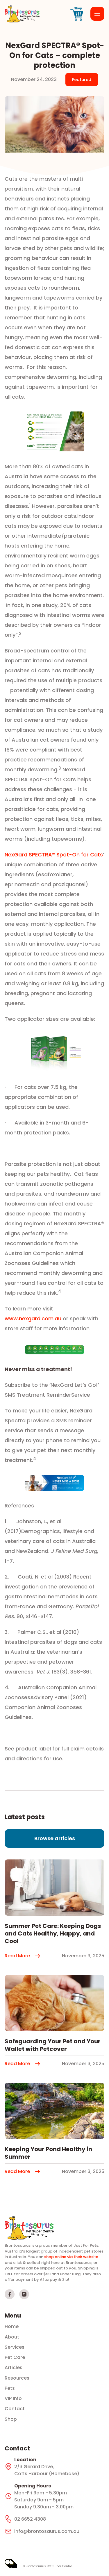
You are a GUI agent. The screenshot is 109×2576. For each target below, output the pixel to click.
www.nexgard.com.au (34, 1318)
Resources (17, 2378)
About (12, 2337)
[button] (97, 14)
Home (12, 2327)
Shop (11, 2419)
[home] (22, 14)
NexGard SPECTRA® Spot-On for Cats (54, 855)
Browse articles (55, 1838)
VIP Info (13, 2399)
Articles (14, 2368)
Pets (10, 2388)
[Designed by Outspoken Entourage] (11, 2563)
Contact (15, 2409)
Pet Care (15, 2357)
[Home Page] (29, 2228)
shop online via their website (71, 2257)
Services (15, 2347)
